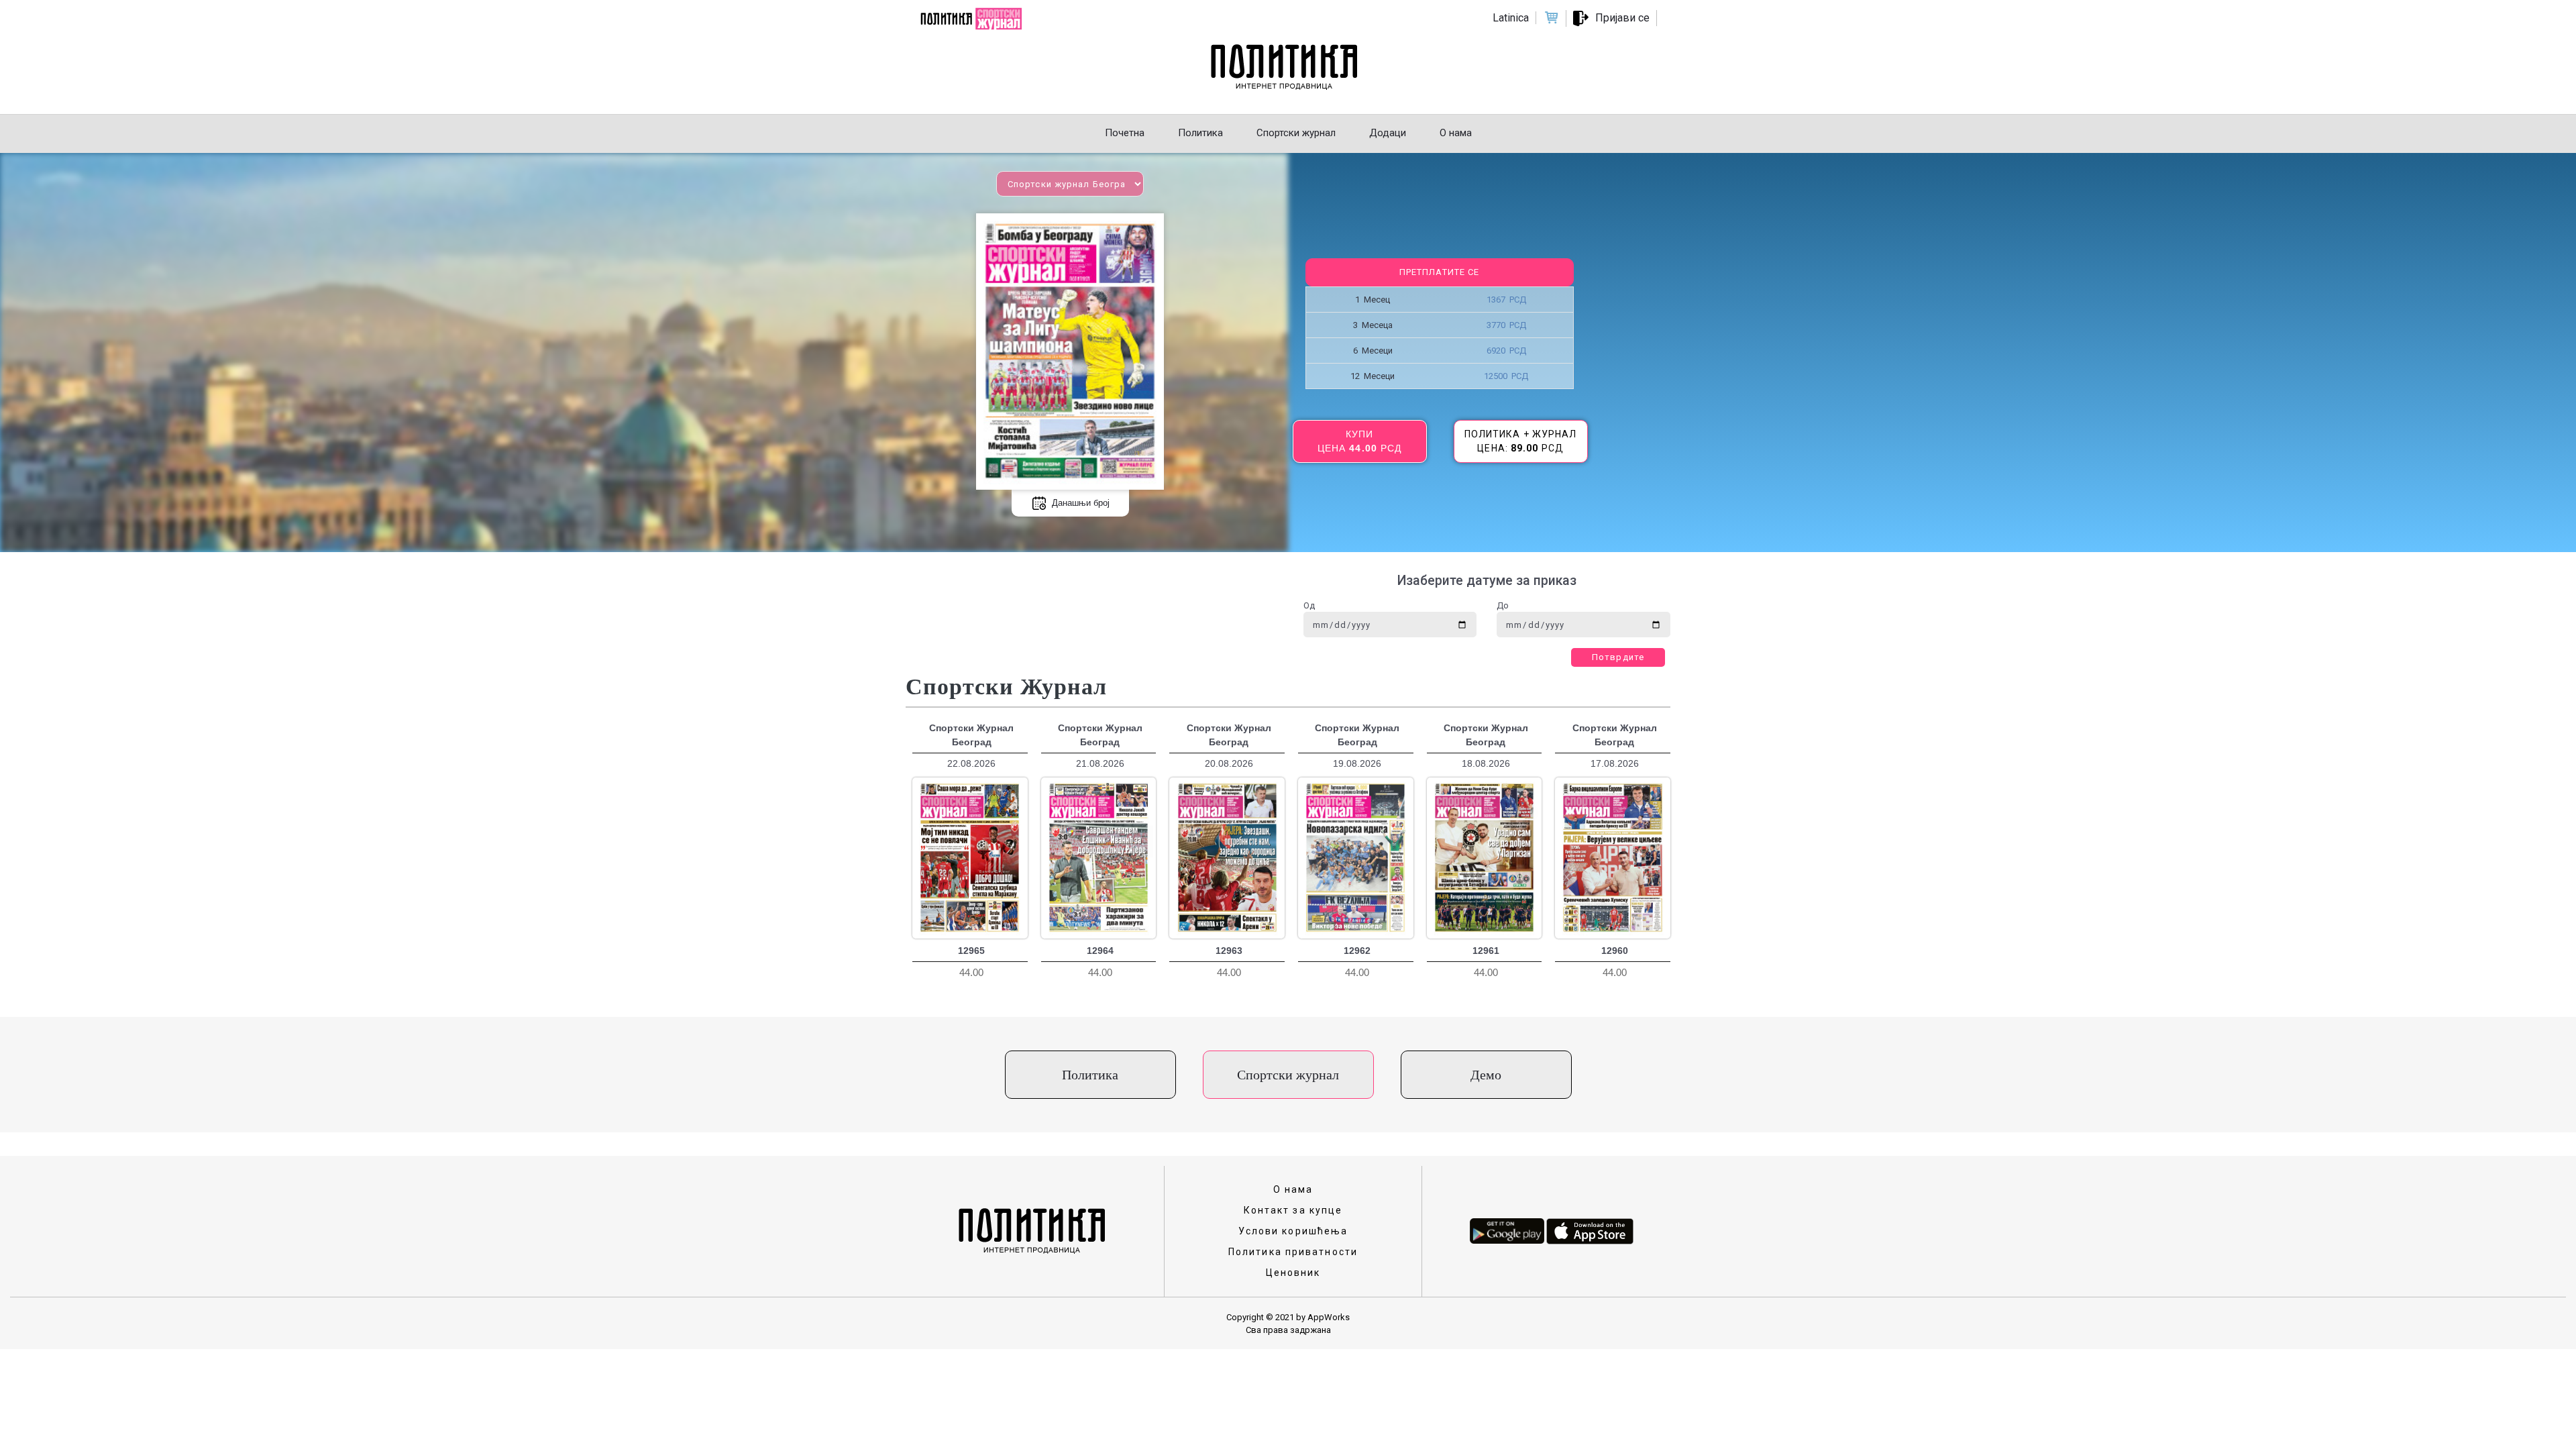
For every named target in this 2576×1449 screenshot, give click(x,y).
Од (1309, 605)
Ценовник (1293, 1273)
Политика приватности (1293, 1252)
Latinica (1511, 18)
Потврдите (1618, 657)
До (1503, 605)
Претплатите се (1439, 272)
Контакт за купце (1293, 1210)
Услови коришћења (1293, 1231)
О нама (1293, 1189)
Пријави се (1622, 18)
